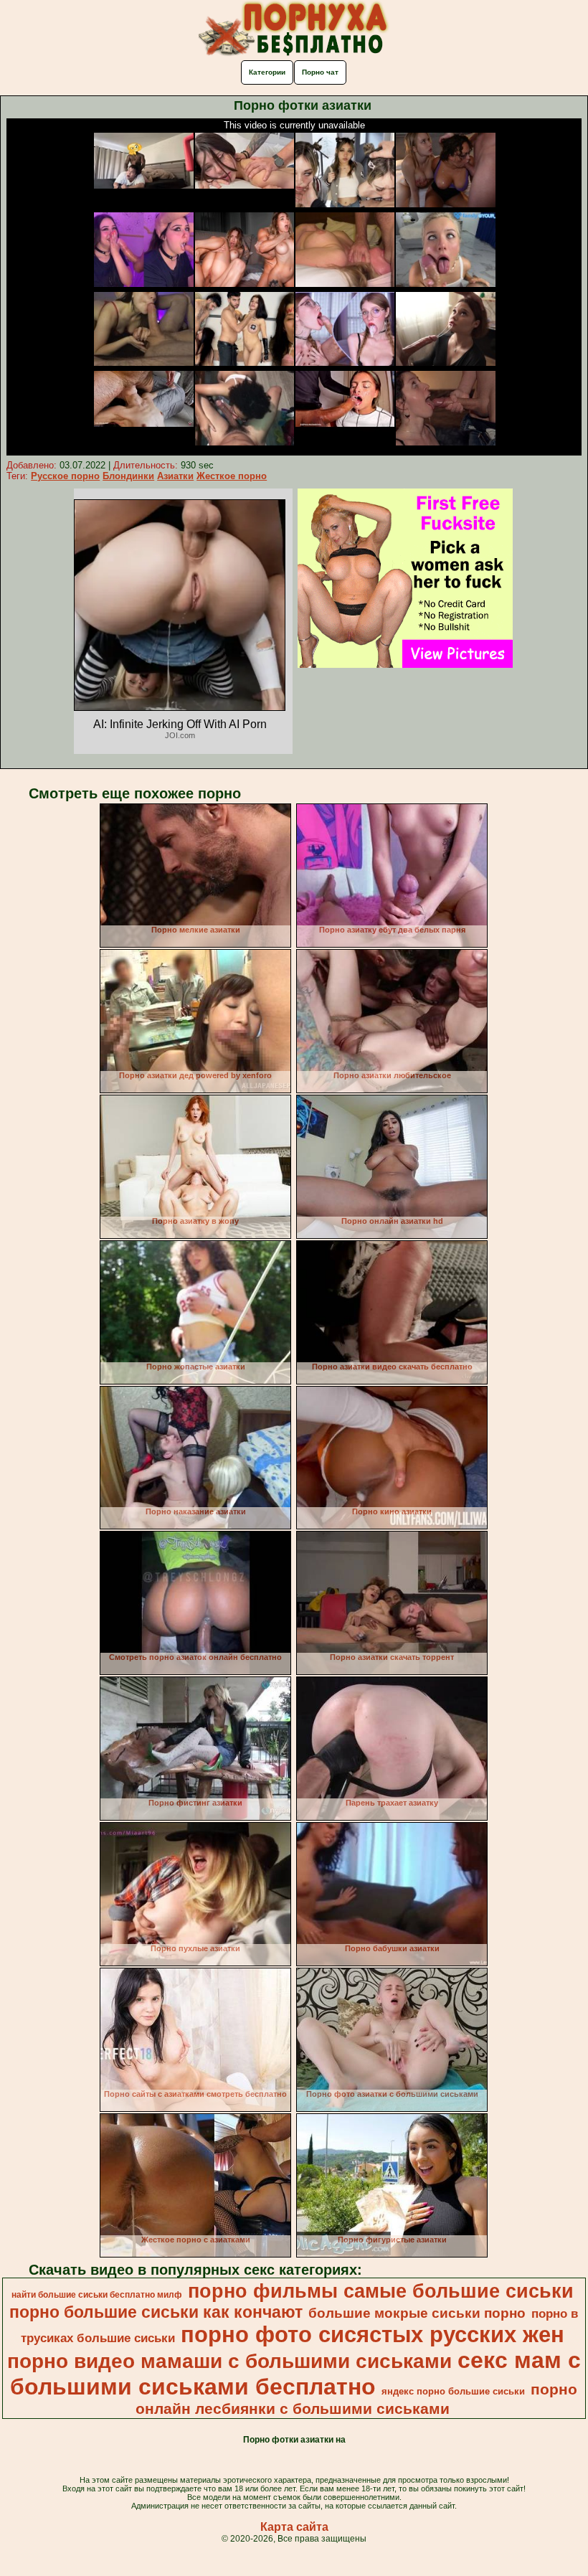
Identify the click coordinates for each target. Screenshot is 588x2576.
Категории (267, 72)
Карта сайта (294, 2527)
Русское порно (65, 476)
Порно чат (320, 72)
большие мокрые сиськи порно (417, 2313)
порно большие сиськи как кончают (156, 2312)
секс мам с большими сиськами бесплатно (295, 2373)
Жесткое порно (232, 476)
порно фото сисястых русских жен (373, 2334)
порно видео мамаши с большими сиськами (229, 2361)
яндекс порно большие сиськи (453, 2391)
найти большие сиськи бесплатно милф (97, 2295)
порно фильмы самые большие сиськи (381, 2291)
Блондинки (128, 476)
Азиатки (175, 476)
